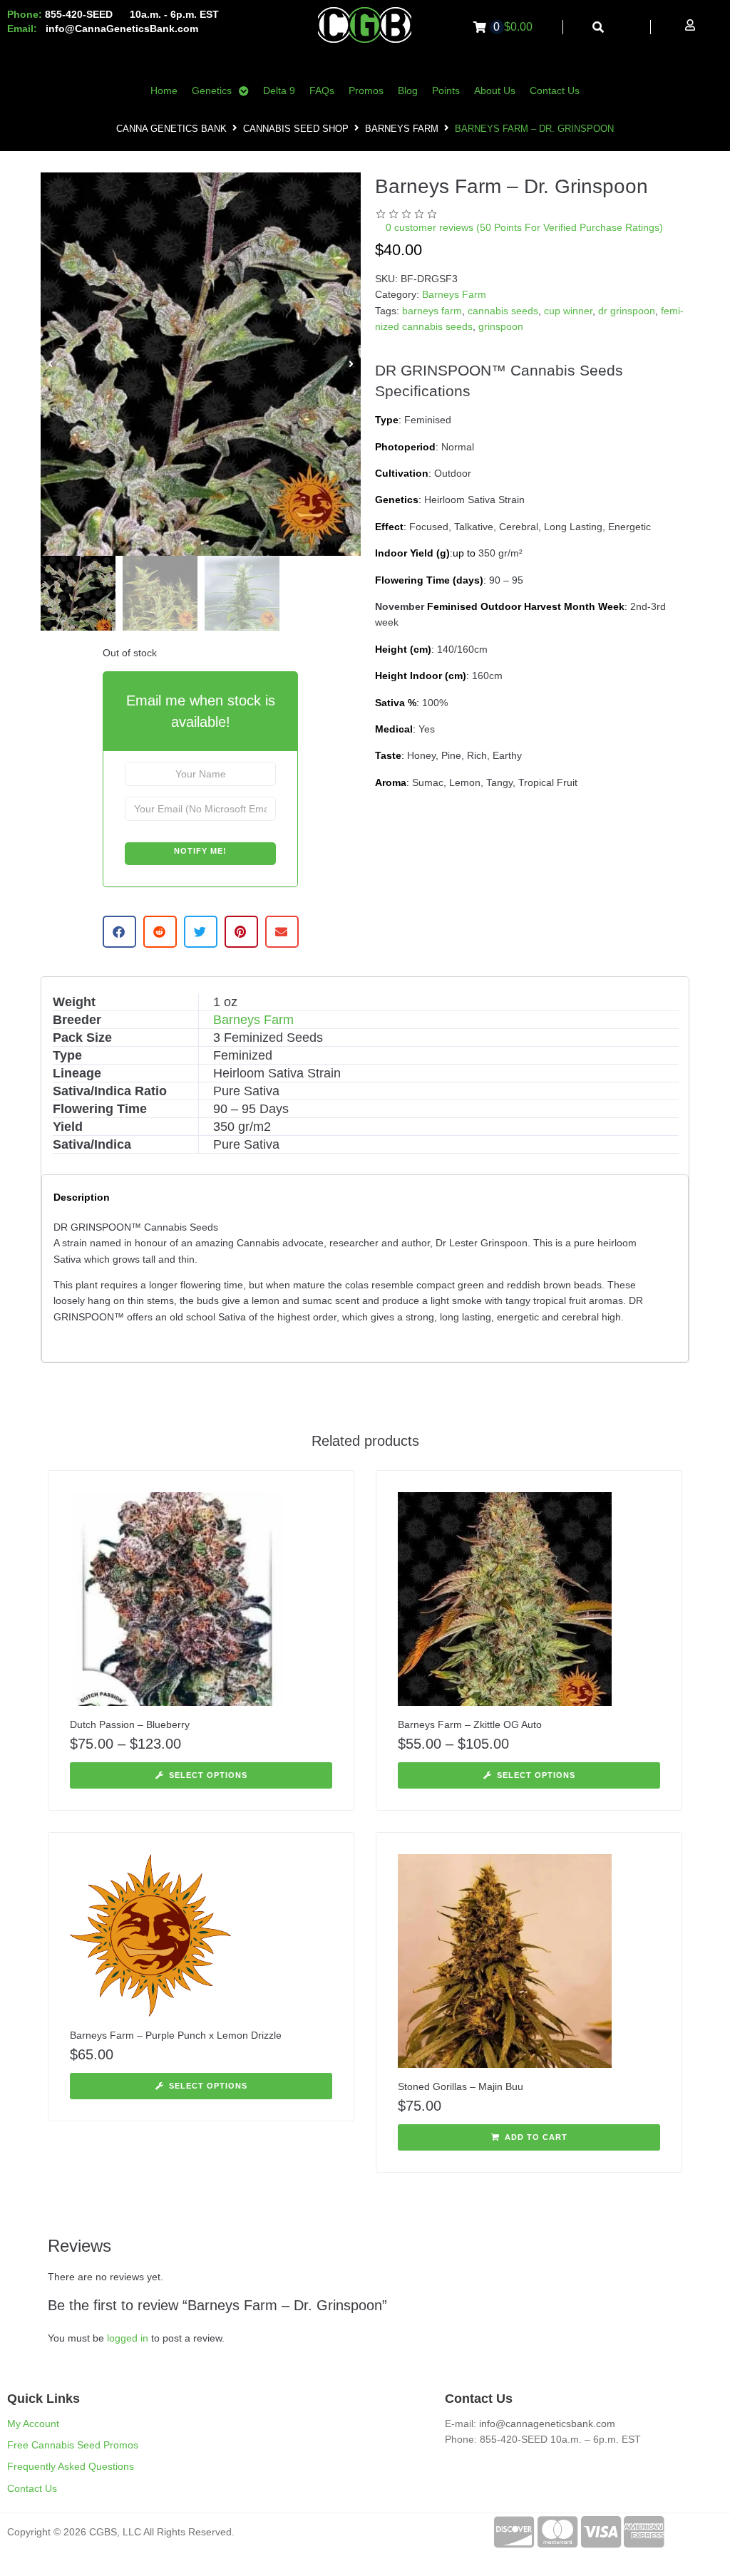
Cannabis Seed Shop (296, 129)
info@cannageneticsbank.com (547, 2424)
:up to (425, 553)
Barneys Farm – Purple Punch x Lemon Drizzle (176, 2035)
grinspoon (501, 326)
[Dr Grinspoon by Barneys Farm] (201, 364)
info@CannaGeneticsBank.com (122, 29)
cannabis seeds (503, 311)
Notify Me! (200, 851)
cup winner (568, 311)
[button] (50, 364)
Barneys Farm (402, 129)
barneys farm (432, 311)
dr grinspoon (627, 311)
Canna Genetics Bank (171, 129)
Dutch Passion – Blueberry (130, 1724)
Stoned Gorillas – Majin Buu (461, 2086)
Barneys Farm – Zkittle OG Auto (470, 1724)
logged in (128, 2338)
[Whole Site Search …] (598, 27)
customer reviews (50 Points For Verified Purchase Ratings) (524, 227)
